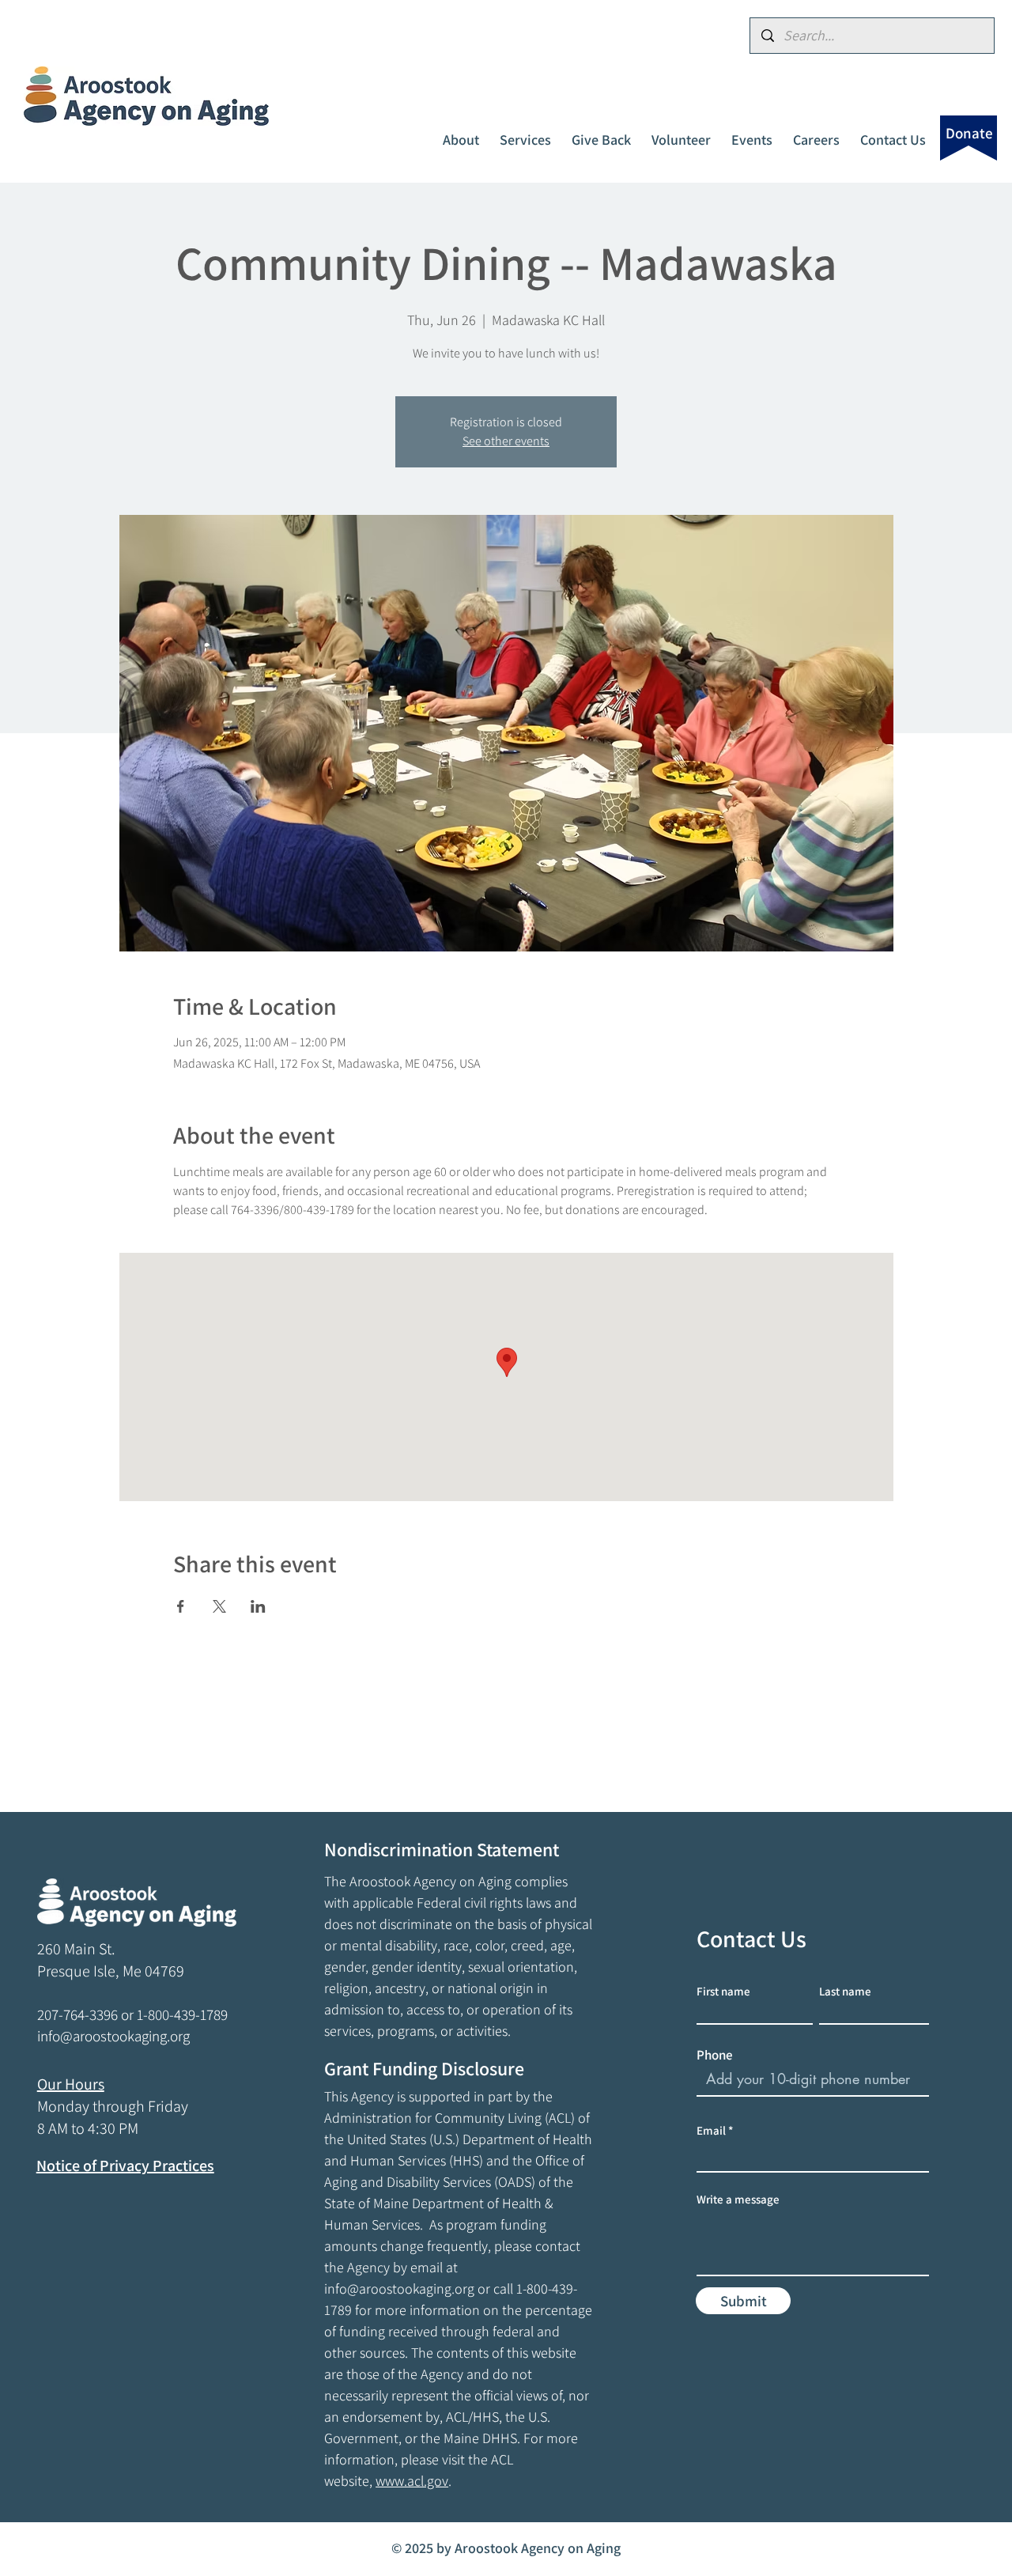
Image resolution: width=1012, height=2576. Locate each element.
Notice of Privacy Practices (125, 2166)
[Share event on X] (219, 1606)
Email (711, 2130)
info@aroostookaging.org (399, 2289)
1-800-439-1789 (182, 2014)
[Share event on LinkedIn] (258, 1606)
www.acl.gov (412, 2481)
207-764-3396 (77, 2014)
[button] (461, 133)
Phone (715, 2055)
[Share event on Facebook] (181, 1606)
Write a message (738, 2199)
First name (723, 1991)
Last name (845, 1991)
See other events (506, 441)
